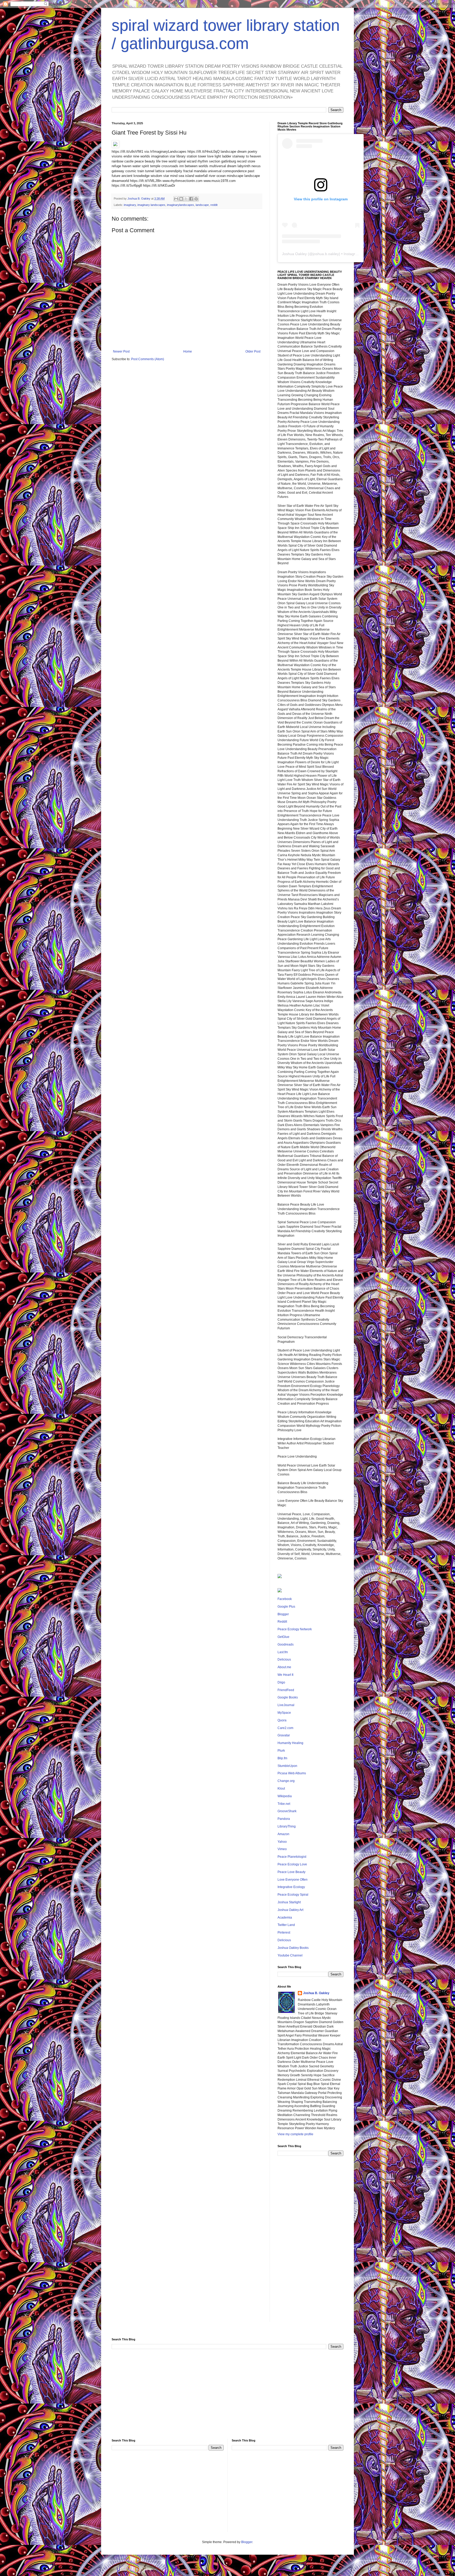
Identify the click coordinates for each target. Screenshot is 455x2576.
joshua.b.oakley (326, 254)
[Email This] (176, 199)
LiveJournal (286, 1705)
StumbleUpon (287, 1766)
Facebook (285, 1599)
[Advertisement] (310, 2243)
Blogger (283, 1614)
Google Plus (286, 1607)
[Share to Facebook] (191, 199)
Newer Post (121, 351)
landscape (202, 205)
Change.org (286, 1781)
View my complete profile (295, 2134)
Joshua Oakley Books (293, 1948)
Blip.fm (282, 1758)
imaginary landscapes (151, 205)
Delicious (284, 1659)
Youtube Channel (290, 1955)
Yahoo (282, 1842)
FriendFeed (286, 1690)
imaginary (130, 205)
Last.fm (283, 1652)
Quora (282, 1720)
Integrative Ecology (291, 1887)
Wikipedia (285, 1796)
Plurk (281, 1751)
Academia (285, 1918)
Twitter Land (286, 1925)
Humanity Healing (290, 1743)
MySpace (284, 1713)
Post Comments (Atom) (148, 359)
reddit (214, 205)
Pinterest (284, 1933)
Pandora (284, 1819)
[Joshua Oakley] (280, 1591)
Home (188, 351)
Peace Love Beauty (291, 1872)
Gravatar (284, 1735)
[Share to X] (186, 199)
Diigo (281, 1682)
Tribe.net (284, 1804)
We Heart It (285, 1675)
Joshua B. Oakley (316, 1993)
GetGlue (283, 1637)
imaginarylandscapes (180, 205)
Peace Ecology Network (295, 1629)
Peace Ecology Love (292, 1864)
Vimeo (282, 1849)
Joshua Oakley (294, 254)
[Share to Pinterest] (196, 199)
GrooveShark (287, 1811)
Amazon (283, 1834)
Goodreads (286, 1644)
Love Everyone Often (293, 1880)
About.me (284, 1667)
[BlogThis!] (181, 199)
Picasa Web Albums (292, 1773)
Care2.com (285, 1728)
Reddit (282, 1622)
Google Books (288, 1697)
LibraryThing (287, 1826)
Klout (281, 1789)
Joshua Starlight (289, 1902)
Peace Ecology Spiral (293, 1895)
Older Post (253, 351)
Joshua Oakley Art (290, 1910)
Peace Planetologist (292, 1857)
